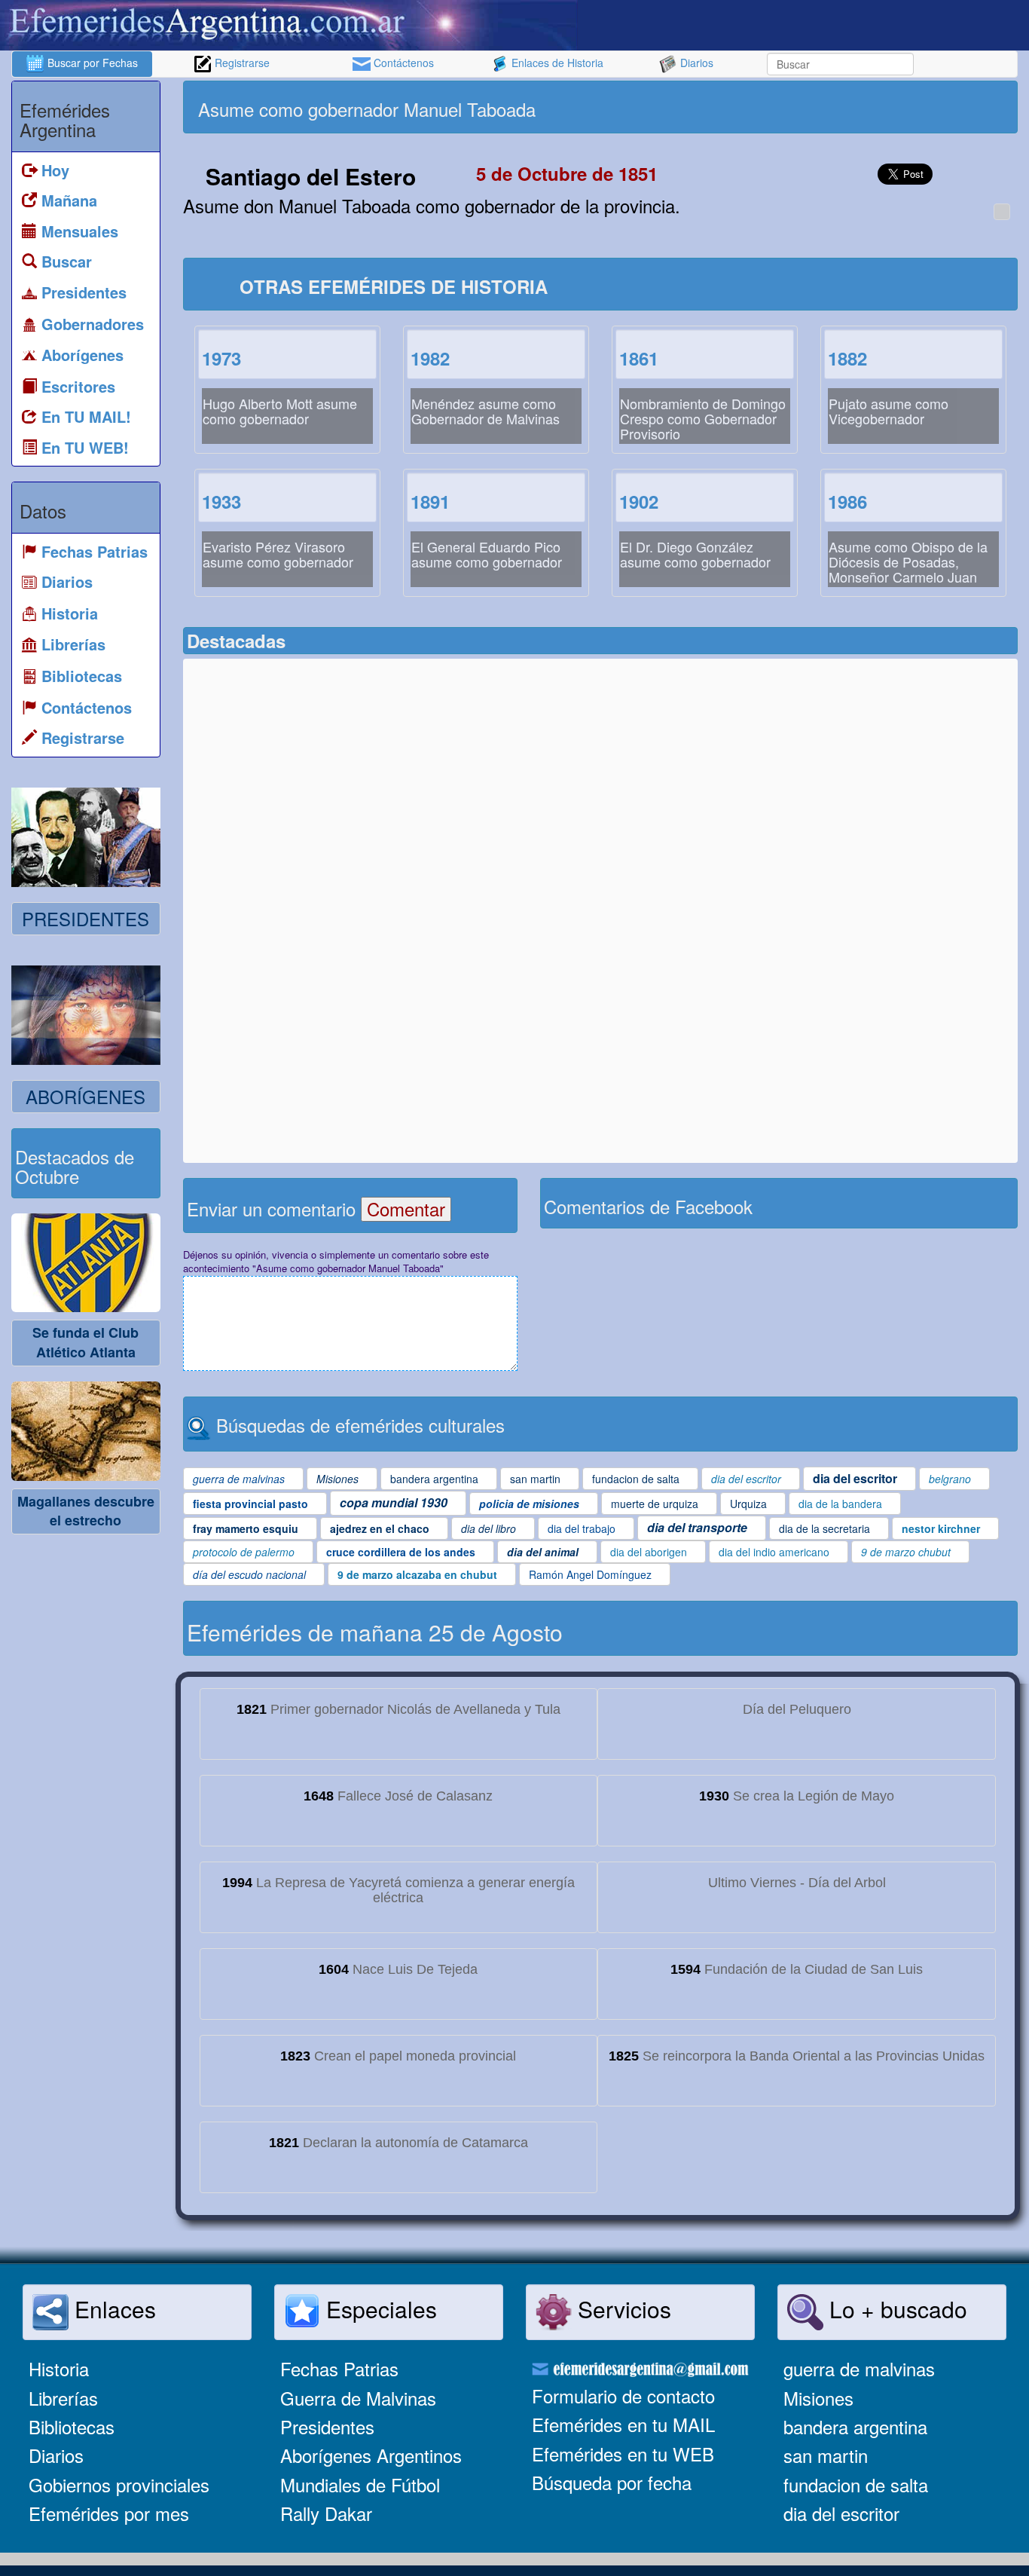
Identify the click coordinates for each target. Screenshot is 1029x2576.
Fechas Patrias (339, 2368)
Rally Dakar (326, 2513)
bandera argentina (855, 2426)
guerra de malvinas (859, 2368)
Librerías (63, 2398)
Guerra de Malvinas (358, 2398)
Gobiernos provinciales (119, 2484)
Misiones (818, 2398)
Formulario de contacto (623, 2395)
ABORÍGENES (85, 1096)
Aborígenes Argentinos (371, 2455)
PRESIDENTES (85, 918)
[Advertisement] (807, 107)
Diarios (695, 63)
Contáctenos (402, 63)
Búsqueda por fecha (612, 2482)
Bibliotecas (72, 2426)
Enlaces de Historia (556, 63)
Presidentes (327, 2426)
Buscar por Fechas (91, 63)
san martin (826, 2455)
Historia (59, 2368)
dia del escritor (841, 2513)
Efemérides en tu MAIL (623, 2424)
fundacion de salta (856, 2484)
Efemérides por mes (109, 2513)
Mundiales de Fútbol (360, 2484)
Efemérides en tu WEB (623, 2454)
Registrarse (241, 63)
